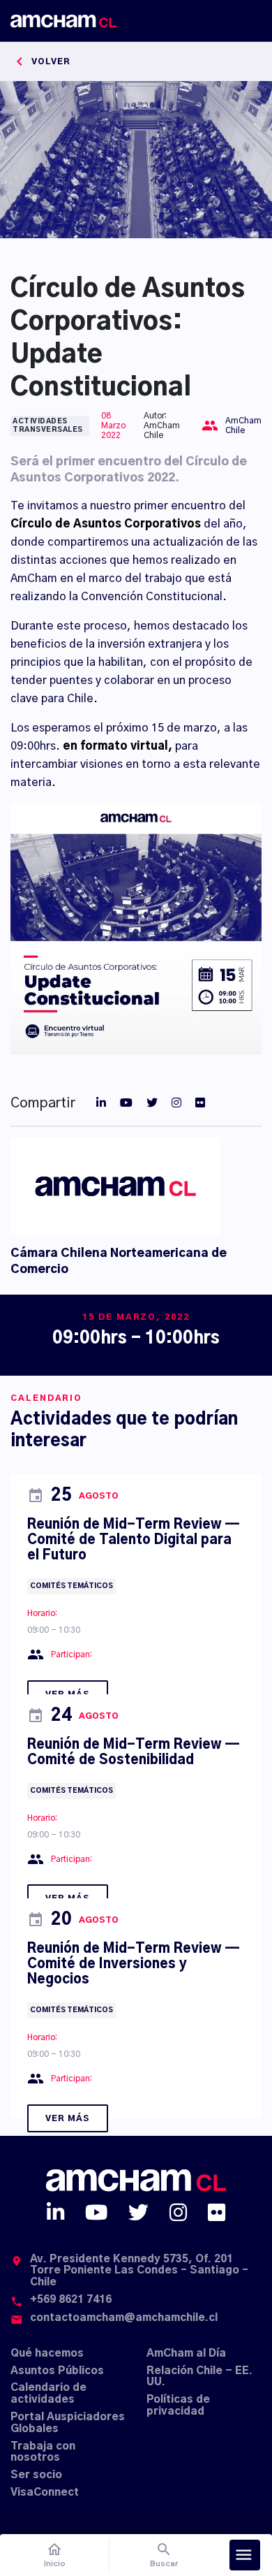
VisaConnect (45, 2493)
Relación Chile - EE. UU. (199, 2377)
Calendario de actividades (48, 2394)
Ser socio (36, 2475)
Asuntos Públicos (57, 2371)
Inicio (55, 2555)
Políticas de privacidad (178, 2406)
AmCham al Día (186, 2353)
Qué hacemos (47, 2353)
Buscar (164, 2555)
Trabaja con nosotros (43, 2452)
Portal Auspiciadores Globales (68, 2423)
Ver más (68, 2118)
